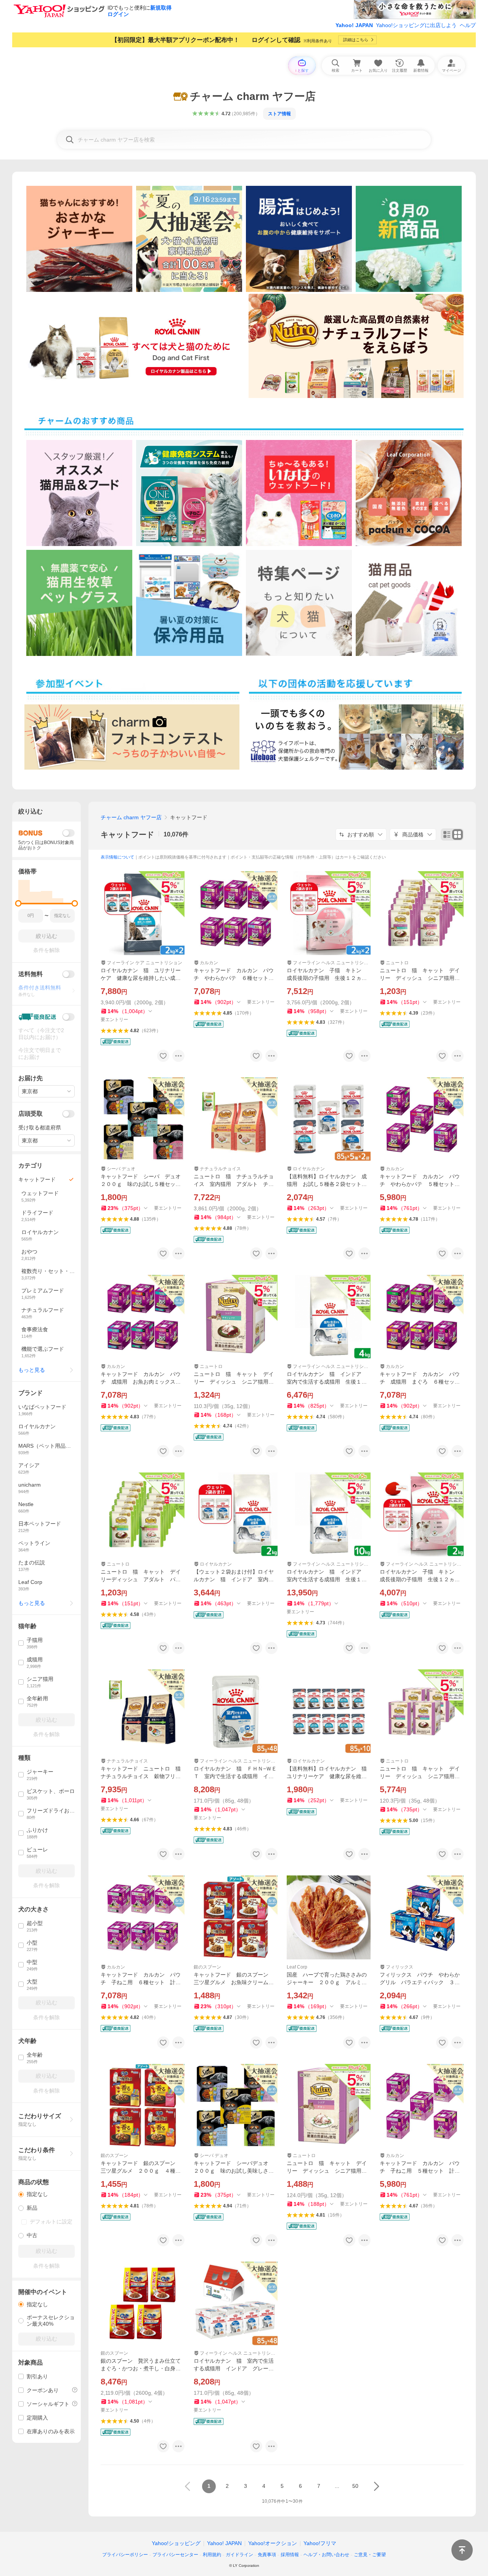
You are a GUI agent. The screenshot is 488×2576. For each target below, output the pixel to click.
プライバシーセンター (175, 2555)
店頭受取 (30, 1114)
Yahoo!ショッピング (176, 2543)
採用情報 (290, 2555)
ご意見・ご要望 (370, 2555)
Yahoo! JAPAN (354, 25)
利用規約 (212, 2555)
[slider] (18, 903)
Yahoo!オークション (273, 2543)
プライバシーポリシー (125, 2555)
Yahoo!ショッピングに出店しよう (416, 25)
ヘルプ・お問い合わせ (326, 2555)
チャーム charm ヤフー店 (131, 817)
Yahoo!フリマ (320, 2543)
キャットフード (127, 835)
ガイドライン (239, 2555)
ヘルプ (468, 25)
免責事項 (267, 2555)
